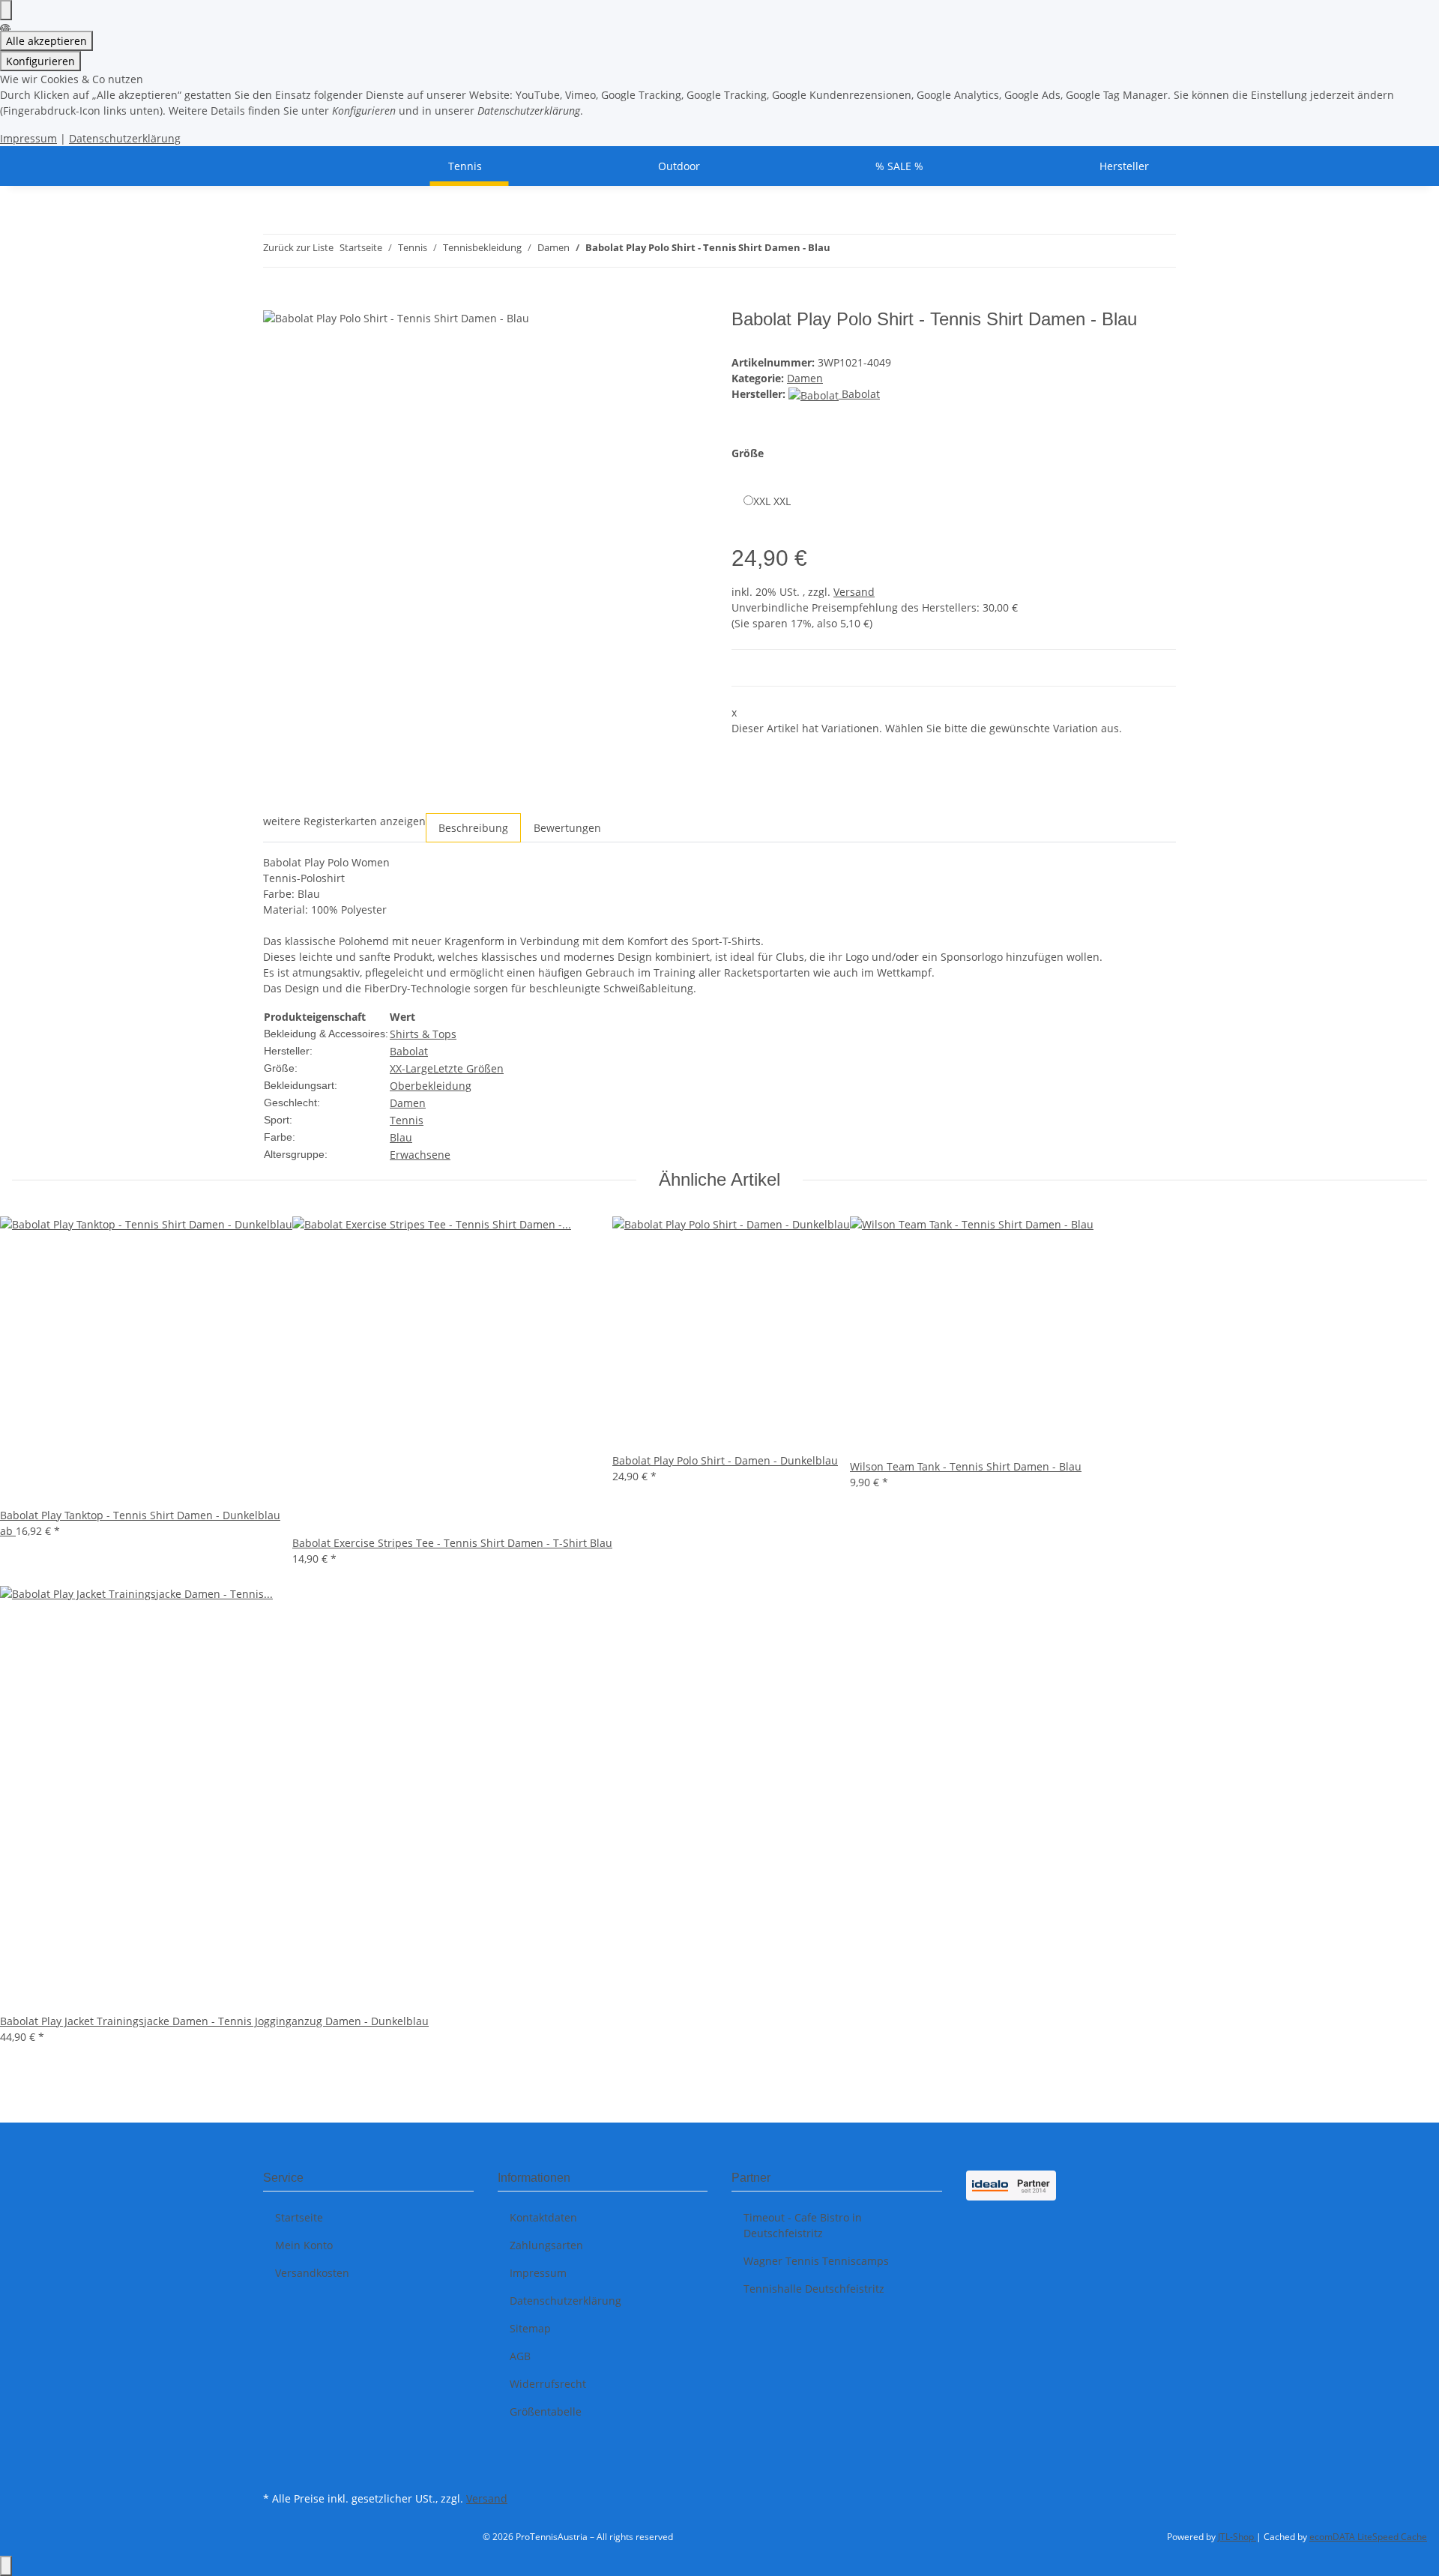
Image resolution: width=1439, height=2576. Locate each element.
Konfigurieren (40, 61)
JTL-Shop (1237, 2537)
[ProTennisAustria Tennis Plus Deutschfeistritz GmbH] (281, 166)
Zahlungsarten (546, 2245)
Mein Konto (304, 2245)
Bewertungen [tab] (567, 828)
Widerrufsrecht (548, 2384)
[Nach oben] (6, 2566)
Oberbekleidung (431, 1086)
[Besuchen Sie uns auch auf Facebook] (275, 2452)
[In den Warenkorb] (275, 301)
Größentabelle (546, 2411)
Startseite (299, 2217)
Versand (854, 592)
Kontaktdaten (543, 2217)
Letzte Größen (468, 1068)
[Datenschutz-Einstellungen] (6, 10)
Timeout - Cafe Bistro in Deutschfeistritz (803, 2225)
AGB (520, 2356)
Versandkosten (312, 2273)
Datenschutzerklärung (125, 138)
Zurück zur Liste (298, 247)
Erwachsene (420, 1155)
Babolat (409, 1051)
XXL (772, 501)
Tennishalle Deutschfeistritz (814, 2289)
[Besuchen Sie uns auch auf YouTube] (275, 2470)
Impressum (28, 138)
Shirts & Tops (423, 1034)
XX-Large (411, 1068)
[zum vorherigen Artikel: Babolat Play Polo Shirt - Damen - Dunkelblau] (842, 251)
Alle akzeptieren (46, 41)
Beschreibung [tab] (473, 828)
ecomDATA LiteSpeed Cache (1368, 2537)
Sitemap (530, 2328)
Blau (401, 1137)
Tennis (407, 1120)
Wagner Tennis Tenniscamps (816, 2261)
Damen (805, 378)
